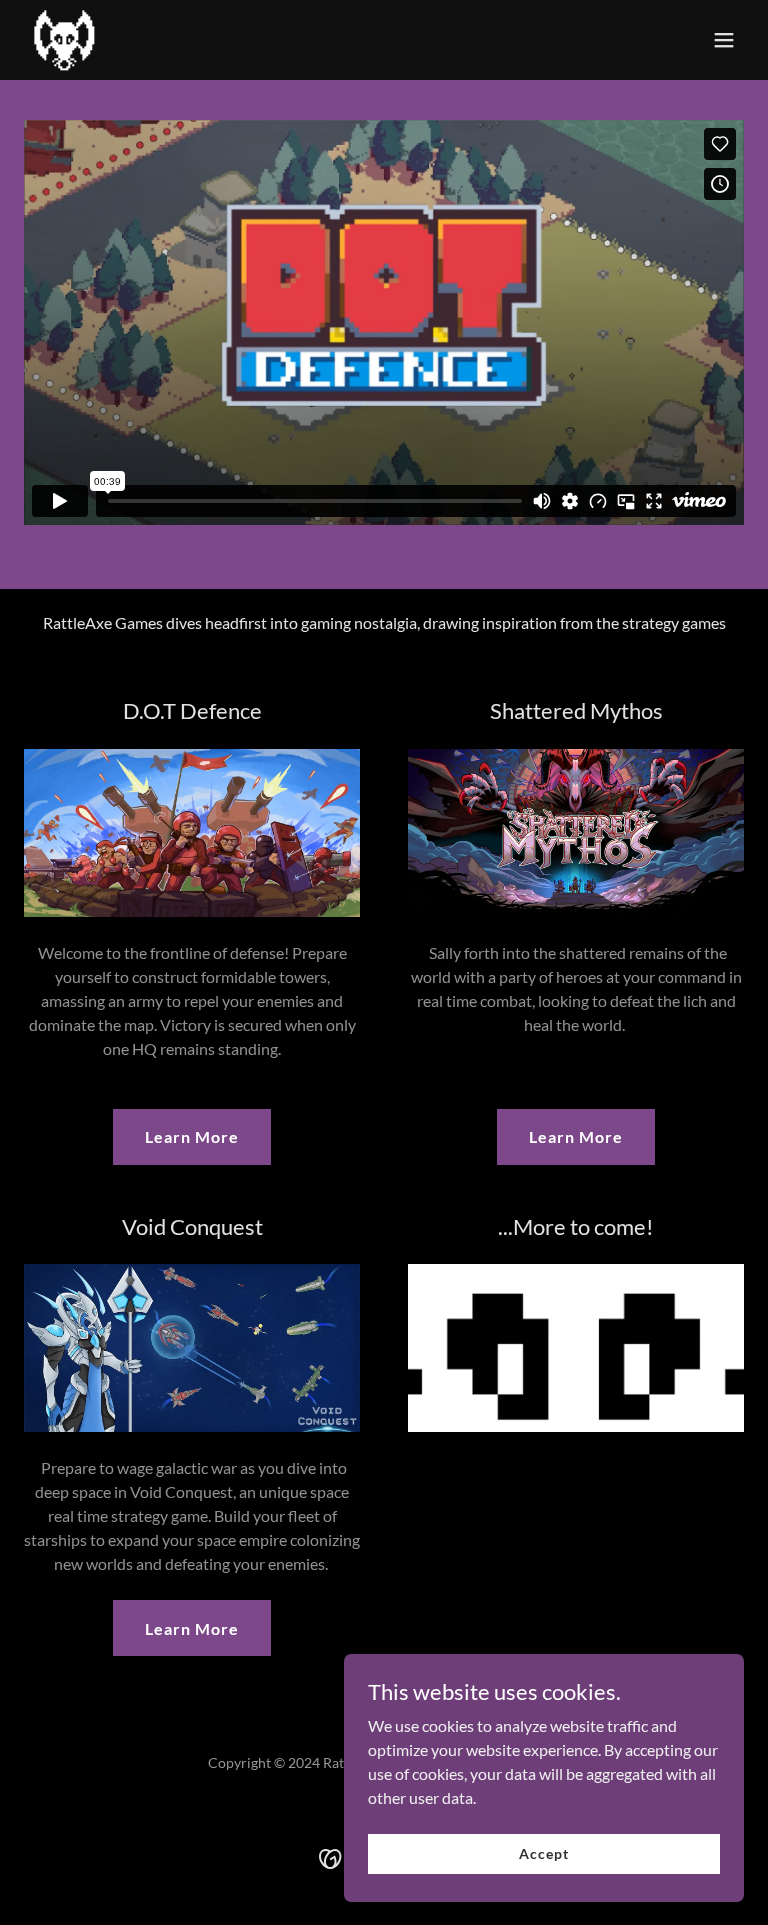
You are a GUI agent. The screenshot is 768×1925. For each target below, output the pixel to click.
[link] (64, 40)
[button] (724, 40)
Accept (543, 1853)
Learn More (192, 1136)
